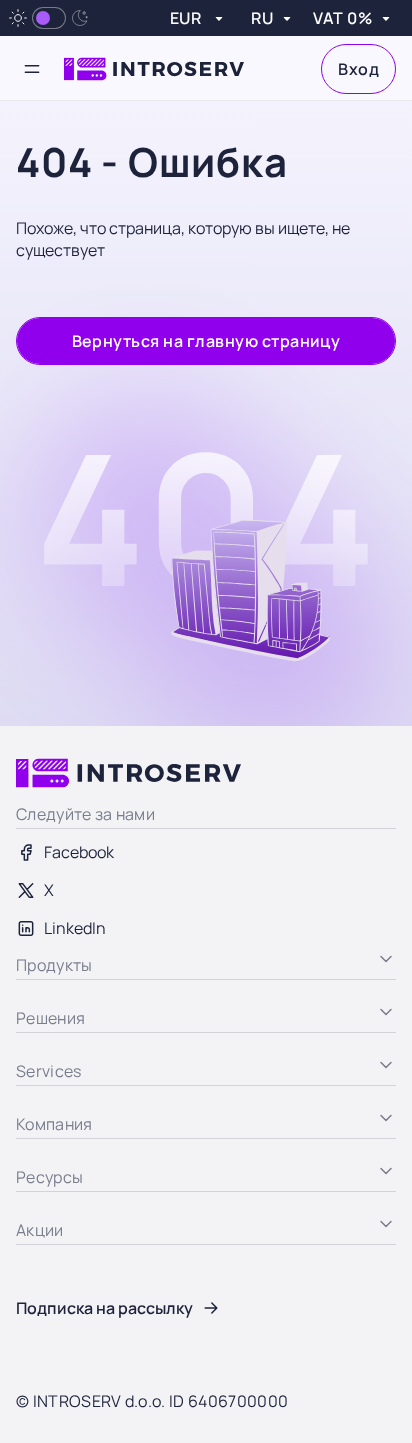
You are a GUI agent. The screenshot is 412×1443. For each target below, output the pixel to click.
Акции (39, 1334)
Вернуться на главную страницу (206, 341)
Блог (33, 1258)
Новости (48, 1296)
